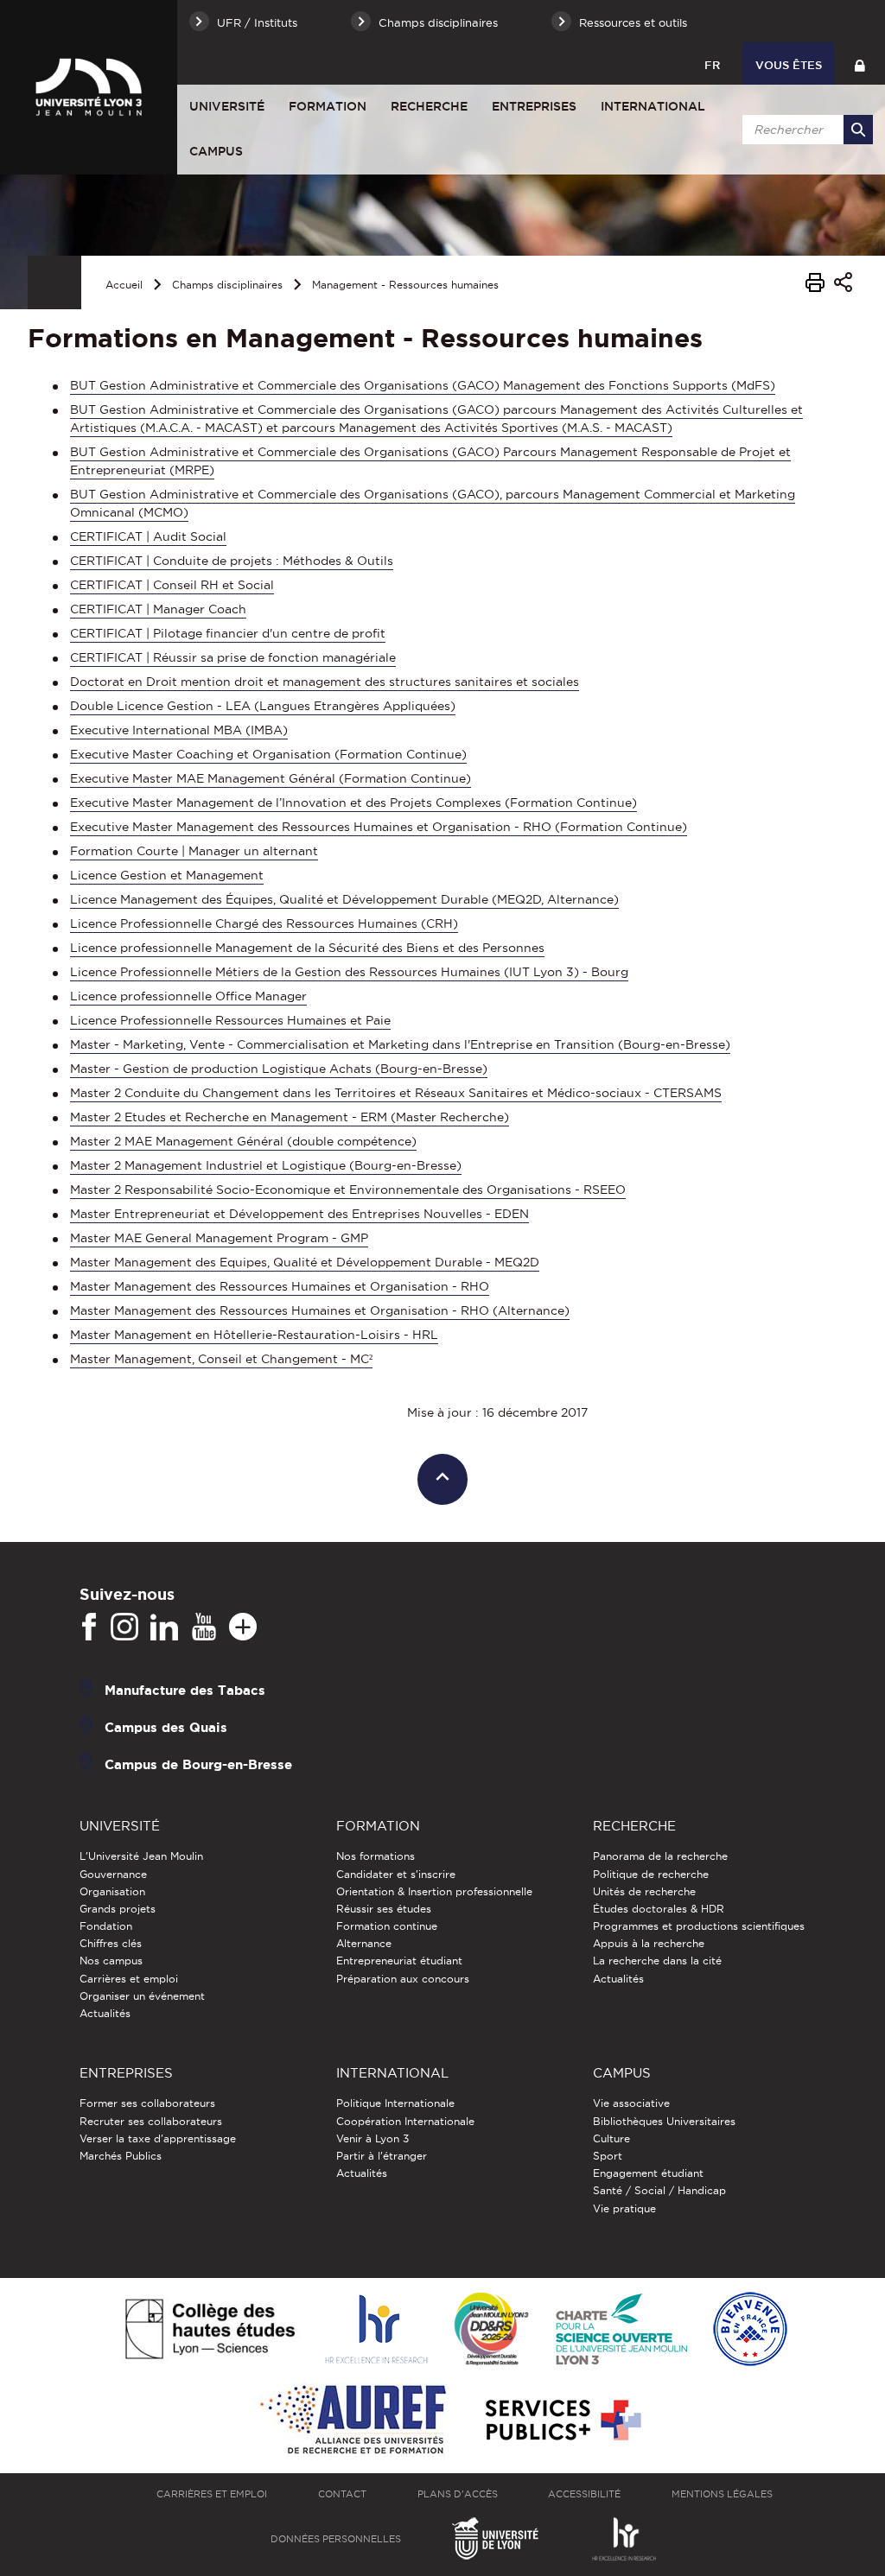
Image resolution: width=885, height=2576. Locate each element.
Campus (216, 151)
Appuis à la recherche (649, 1943)
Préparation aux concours (403, 1979)
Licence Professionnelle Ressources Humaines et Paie (230, 1020)
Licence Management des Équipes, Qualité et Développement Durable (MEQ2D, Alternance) (344, 899)
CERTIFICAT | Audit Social (148, 536)
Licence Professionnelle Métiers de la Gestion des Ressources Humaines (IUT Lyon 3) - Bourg (349, 972)
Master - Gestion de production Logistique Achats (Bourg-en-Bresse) (279, 1069)
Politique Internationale (395, 2103)
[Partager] (843, 285)
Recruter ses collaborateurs (151, 2121)
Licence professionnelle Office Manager (188, 996)
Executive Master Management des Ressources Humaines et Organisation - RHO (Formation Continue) (379, 827)
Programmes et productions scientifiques (699, 1926)
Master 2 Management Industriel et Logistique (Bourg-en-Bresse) (266, 1165)
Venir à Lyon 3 (372, 2138)
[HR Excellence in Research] (376, 2330)
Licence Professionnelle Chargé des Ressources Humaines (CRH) (264, 923)
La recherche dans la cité (657, 1961)
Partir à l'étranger (382, 2156)
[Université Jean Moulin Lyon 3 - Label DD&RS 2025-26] (491, 2330)
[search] (805, 130)
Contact (342, 2494)
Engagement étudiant (648, 2173)
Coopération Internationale (405, 2121)
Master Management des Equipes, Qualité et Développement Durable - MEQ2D (305, 1262)
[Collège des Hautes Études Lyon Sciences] (210, 2330)
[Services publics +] (561, 2421)
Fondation (106, 1926)
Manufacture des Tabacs (185, 1690)
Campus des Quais (166, 1727)
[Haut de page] (443, 1479)
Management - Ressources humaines (405, 285)
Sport (608, 2156)
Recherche (429, 106)
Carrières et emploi (129, 1979)
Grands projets (118, 1909)
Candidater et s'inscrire (396, 1874)
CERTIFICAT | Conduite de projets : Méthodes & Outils (232, 561)
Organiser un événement (142, 1996)
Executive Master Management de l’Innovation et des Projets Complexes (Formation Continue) (353, 803)
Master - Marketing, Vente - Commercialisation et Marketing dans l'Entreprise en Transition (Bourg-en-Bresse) (400, 1044)
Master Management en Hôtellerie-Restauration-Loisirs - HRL (254, 1335)
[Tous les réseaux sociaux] (243, 1627)
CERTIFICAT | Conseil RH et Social (172, 585)
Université (227, 106)
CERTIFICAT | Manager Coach (158, 609)
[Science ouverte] (621, 2330)
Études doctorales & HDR (659, 1909)
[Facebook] (89, 1627)
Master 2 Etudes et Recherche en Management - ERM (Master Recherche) (290, 1117)
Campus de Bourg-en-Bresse (198, 1764)
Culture (611, 2138)
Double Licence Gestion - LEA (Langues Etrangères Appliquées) (263, 706)
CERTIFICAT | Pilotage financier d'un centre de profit (228, 633)
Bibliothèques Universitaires (664, 2121)
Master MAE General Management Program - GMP (219, 1238)
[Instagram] (124, 1627)
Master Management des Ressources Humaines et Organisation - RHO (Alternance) (320, 1310)
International (653, 106)
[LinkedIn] (164, 1627)
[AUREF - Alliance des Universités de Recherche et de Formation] (353, 2421)
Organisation (112, 1891)
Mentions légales (722, 2494)
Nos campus (111, 1961)
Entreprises (534, 106)
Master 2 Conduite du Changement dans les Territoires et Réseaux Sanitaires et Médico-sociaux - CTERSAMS (396, 1093)
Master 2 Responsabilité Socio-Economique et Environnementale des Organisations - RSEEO (348, 1190)
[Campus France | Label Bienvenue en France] (750, 2330)
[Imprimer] (815, 285)
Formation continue (387, 1926)
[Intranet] (860, 63)
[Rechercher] (858, 130)
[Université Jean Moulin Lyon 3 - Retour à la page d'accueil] (89, 87)
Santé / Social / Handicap (659, 2190)
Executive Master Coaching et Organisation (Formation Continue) (268, 754)
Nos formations (376, 1856)
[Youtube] (204, 1627)
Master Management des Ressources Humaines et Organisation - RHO (280, 1286)
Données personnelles (336, 2539)
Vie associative (631, 2103)
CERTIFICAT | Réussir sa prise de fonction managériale (233, 657)
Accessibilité (584, 2494)
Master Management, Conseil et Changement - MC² (221, 1359)
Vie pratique (624, 2208)
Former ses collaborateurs (147, 2103)
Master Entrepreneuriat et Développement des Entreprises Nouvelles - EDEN (299, 1214)
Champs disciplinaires (227, 285)
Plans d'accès (458, 2494)
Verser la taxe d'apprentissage (158, 2138)
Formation (328, 106)
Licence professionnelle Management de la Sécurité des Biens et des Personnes (307, 948)
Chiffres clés (111, 1943)
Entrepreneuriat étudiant (399, 1961)
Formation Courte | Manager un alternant (194, 851)
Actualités (105, 2013)
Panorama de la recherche (660, 1856)
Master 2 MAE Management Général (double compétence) (243, 1141)
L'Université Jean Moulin (141, 1856)
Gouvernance (113, 1874)
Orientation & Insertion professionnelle (434, 1891)
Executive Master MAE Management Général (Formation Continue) (271, 778)
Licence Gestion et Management (167, 875)
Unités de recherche (644, 1891)
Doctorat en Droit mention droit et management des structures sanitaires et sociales (325, 682)
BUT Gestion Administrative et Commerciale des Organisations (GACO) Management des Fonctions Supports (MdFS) (423, 385)
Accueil (124, 285)
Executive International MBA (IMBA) (179, 730)
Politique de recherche (651, 1874)
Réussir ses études (384, 1909)
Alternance (364, 1943)
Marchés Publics (121, 2156)
